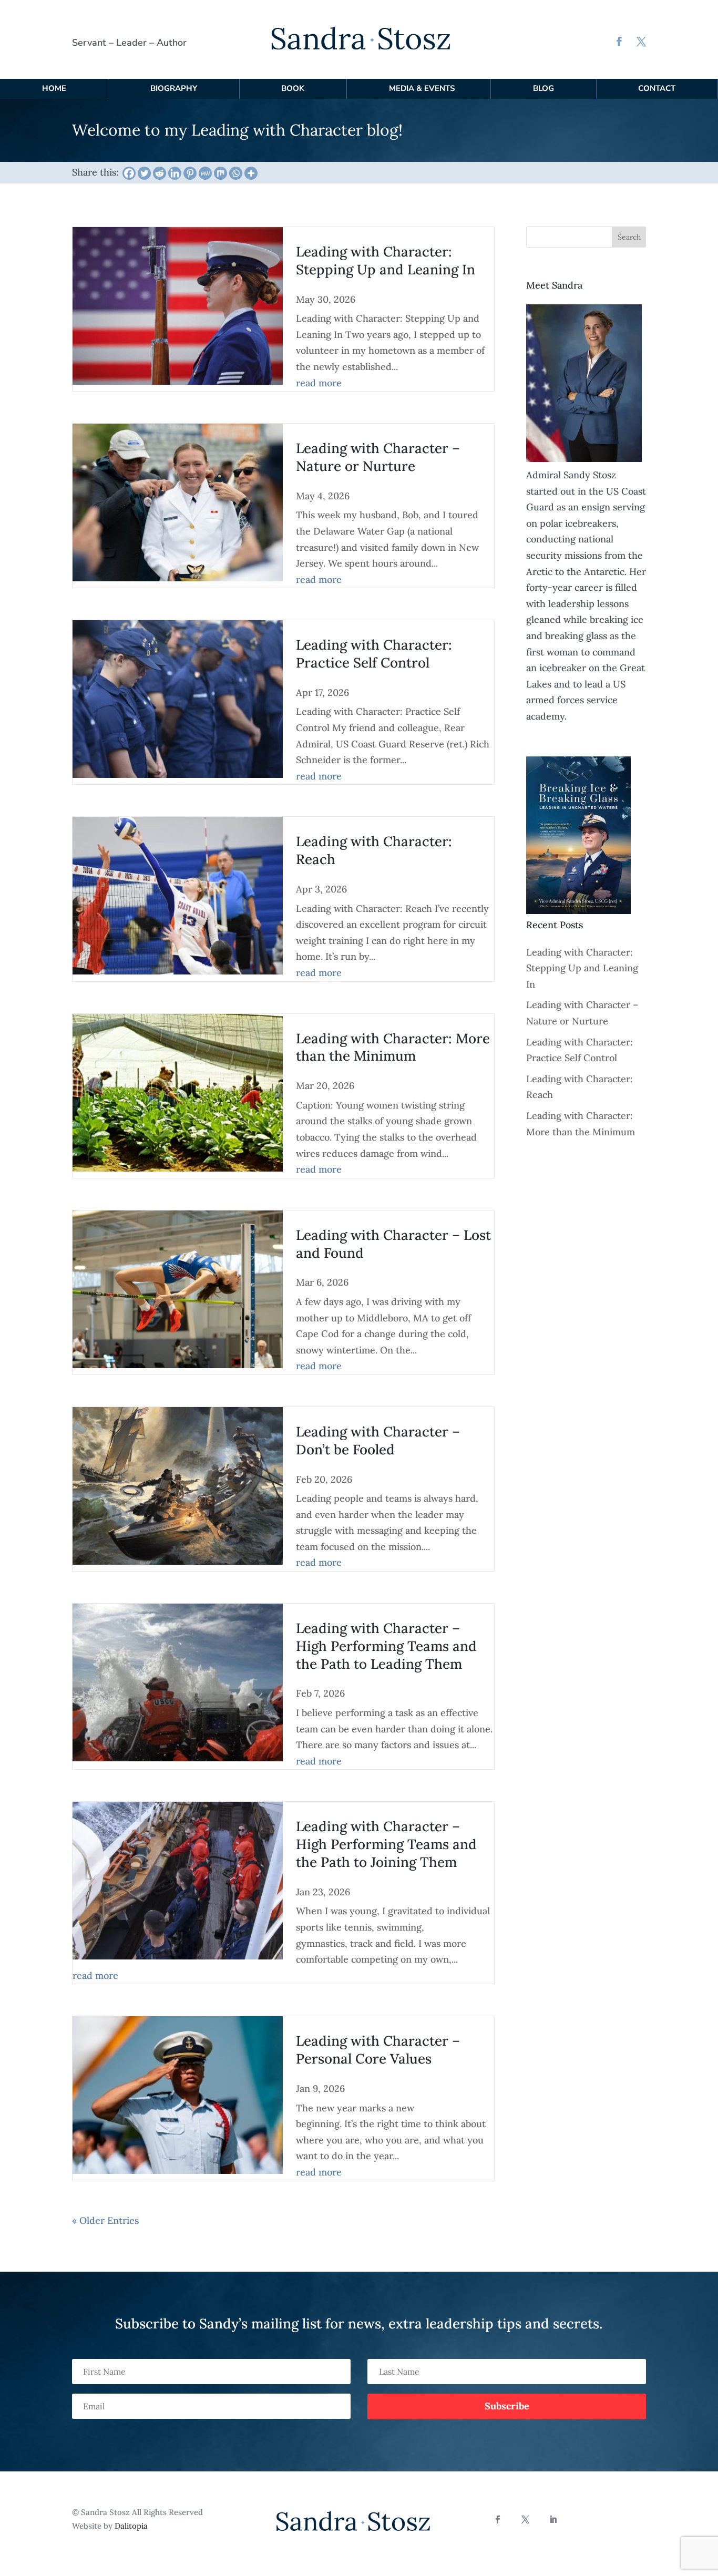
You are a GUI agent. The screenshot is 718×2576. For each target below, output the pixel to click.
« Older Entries (105, 2220)
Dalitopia (131, 2526)
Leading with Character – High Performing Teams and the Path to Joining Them (386, 1844)
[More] (251, 173)
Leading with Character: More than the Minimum (393, 1047)
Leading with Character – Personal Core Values (378, 2050)
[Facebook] (129, 173)
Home (54, 88)
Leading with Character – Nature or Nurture (378, 457)
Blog (543, 88)
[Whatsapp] (236, 173)
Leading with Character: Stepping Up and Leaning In (386, 260)
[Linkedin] (175, 173)
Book (293, 88)
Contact (657, 88)
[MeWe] (205, 173)
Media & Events (422, 88)
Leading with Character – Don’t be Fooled (378, 1440)
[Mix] (220, 173)
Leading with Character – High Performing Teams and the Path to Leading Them (386, 1646)
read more (319, 383)
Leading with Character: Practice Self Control (374, 654)
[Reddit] (160, 173)
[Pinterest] (190, 173)
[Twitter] (144, 173)
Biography (174, 88)
